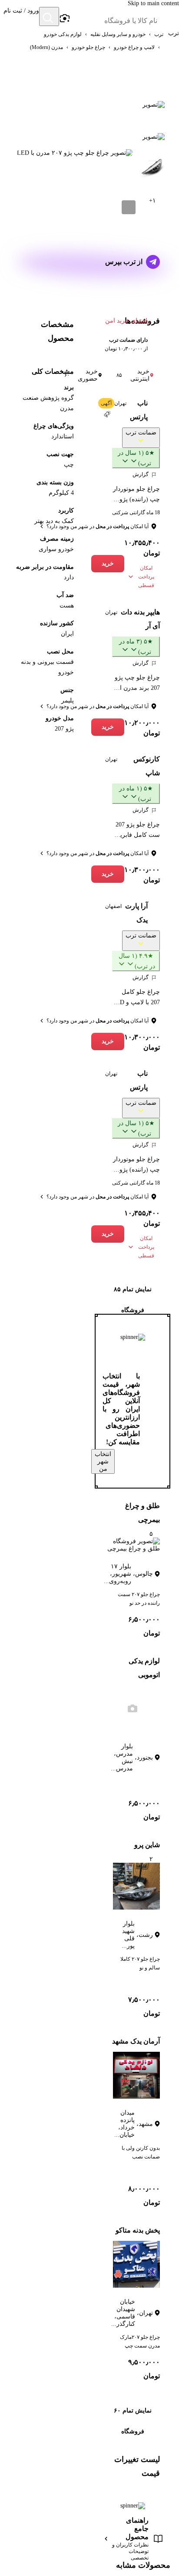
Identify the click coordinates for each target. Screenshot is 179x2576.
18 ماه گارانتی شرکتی (136, 513)
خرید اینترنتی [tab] (133, 375)
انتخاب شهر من (103, 1461)
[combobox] (114, 21)
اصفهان (113, 906)
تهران (120, 403)
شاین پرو (147, 1845)
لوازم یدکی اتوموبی (144, 1668)
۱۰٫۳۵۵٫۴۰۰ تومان (142, 548)
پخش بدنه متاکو (138, 2230)
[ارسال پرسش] (153, 262)
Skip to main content (153, 3)
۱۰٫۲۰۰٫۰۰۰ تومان (142, 728)
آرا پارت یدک (136, 913)
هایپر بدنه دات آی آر (140, 619)
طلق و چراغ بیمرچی (143, 1513)
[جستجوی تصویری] (64, 19)
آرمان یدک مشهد (136, 2041)
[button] (21, 17)
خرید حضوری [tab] (81, 375)
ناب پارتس (139, 410)
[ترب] (169, 17)
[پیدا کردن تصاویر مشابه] (129, 207)
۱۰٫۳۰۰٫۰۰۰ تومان (142, 875)
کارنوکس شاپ (147, 766)
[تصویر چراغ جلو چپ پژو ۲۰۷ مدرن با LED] (152, 104)
